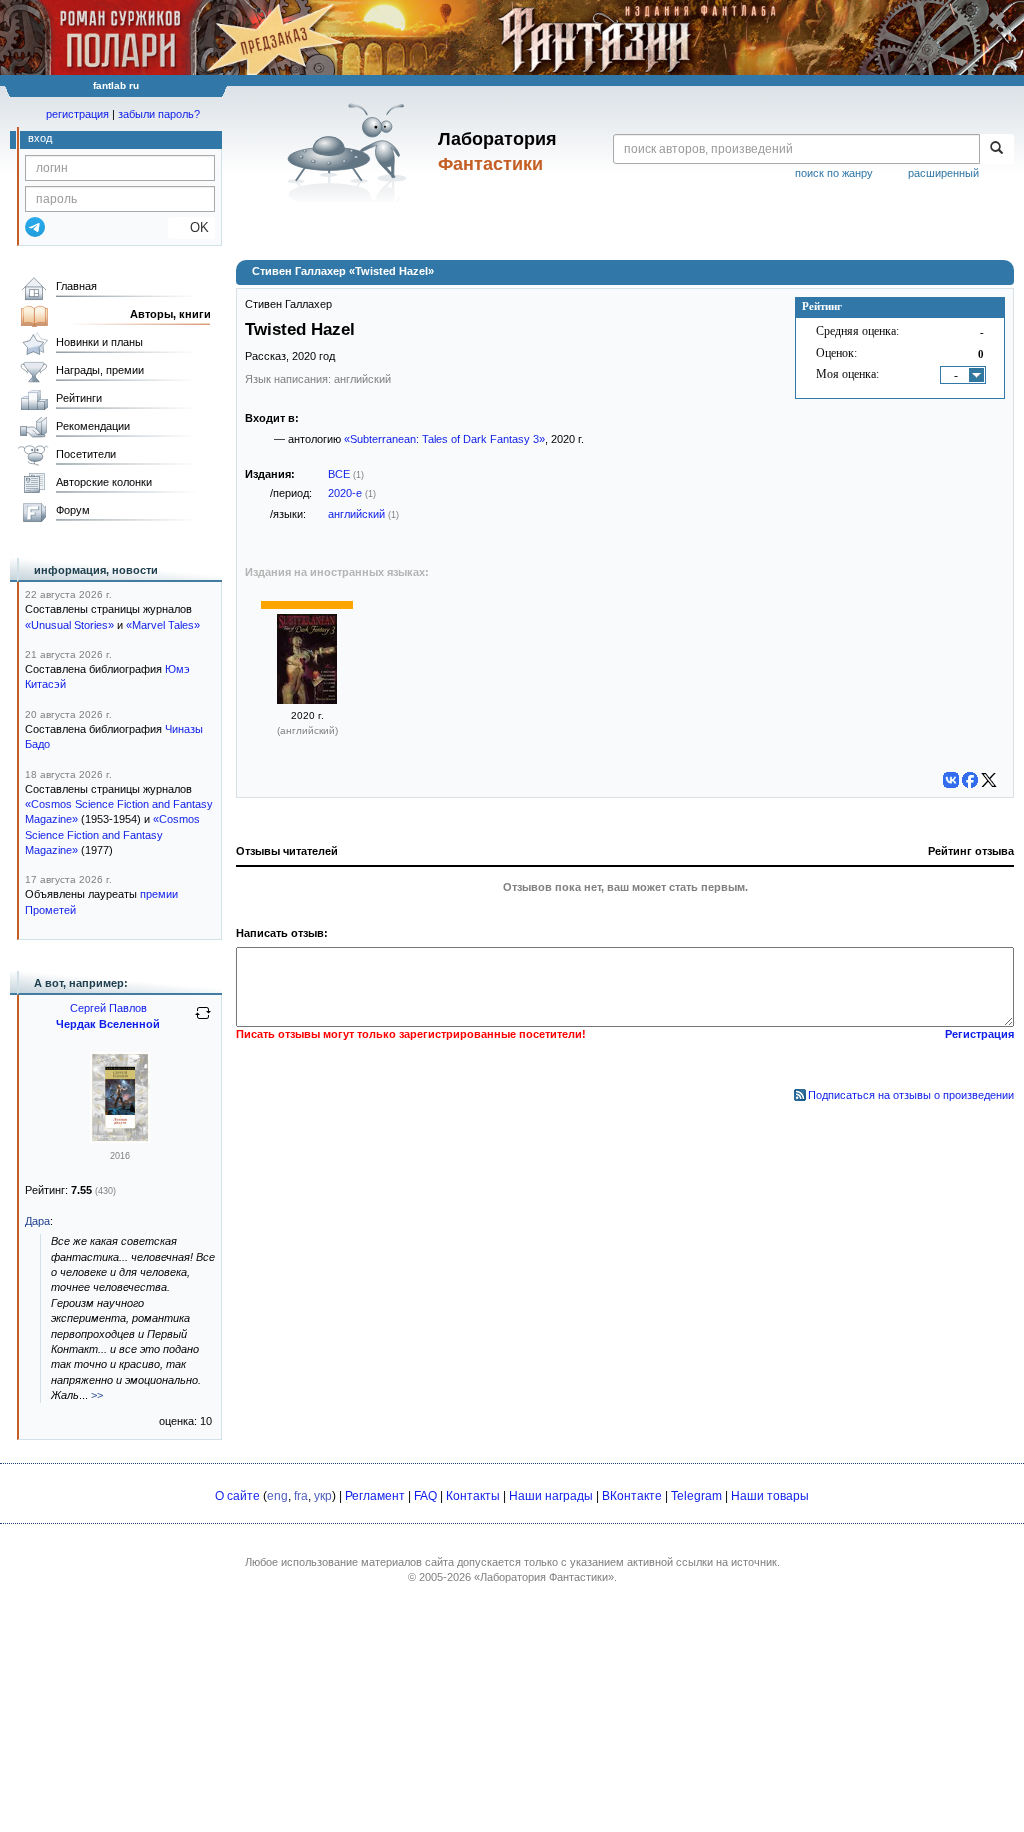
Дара (37, 1221)
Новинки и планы (99, 342)
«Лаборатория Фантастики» (544, 1577)
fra (301, 1496)
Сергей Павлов (108, 1008)
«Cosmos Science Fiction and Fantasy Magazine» (112, 834)
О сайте (237, 1496)
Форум (73, 510)
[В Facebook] (970, 780)
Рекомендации (93, 426)
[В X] (989, 780)
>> (97, 1395)
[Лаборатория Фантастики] (350, 152)
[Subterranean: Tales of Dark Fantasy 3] (307, 700)
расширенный (943, 173)
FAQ (425, 1496)
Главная (76, 286)
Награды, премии (100, 370)
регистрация (77, 114)
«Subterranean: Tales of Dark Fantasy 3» (444, 439)
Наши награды (551, 1496)
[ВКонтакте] (951, 780)
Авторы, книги (170, 314)
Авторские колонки (104, 482)
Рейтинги (79, 398)
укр (323, 1496)
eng (277, 1496)
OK (191, 227)
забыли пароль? (159, 114)
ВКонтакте (632, 1496)
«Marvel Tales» (163, 625)
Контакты (473, 1496)
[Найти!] (996, 149)
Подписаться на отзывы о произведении (911, 1095)
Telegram (696, 1496)
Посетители (86, 454)
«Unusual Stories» (69, 625)
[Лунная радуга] (120, 1139)
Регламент (375, 1496)
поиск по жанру (834, 173)
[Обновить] (203, 1021)
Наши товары (770, 1496)
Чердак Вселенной (108, 1024)
